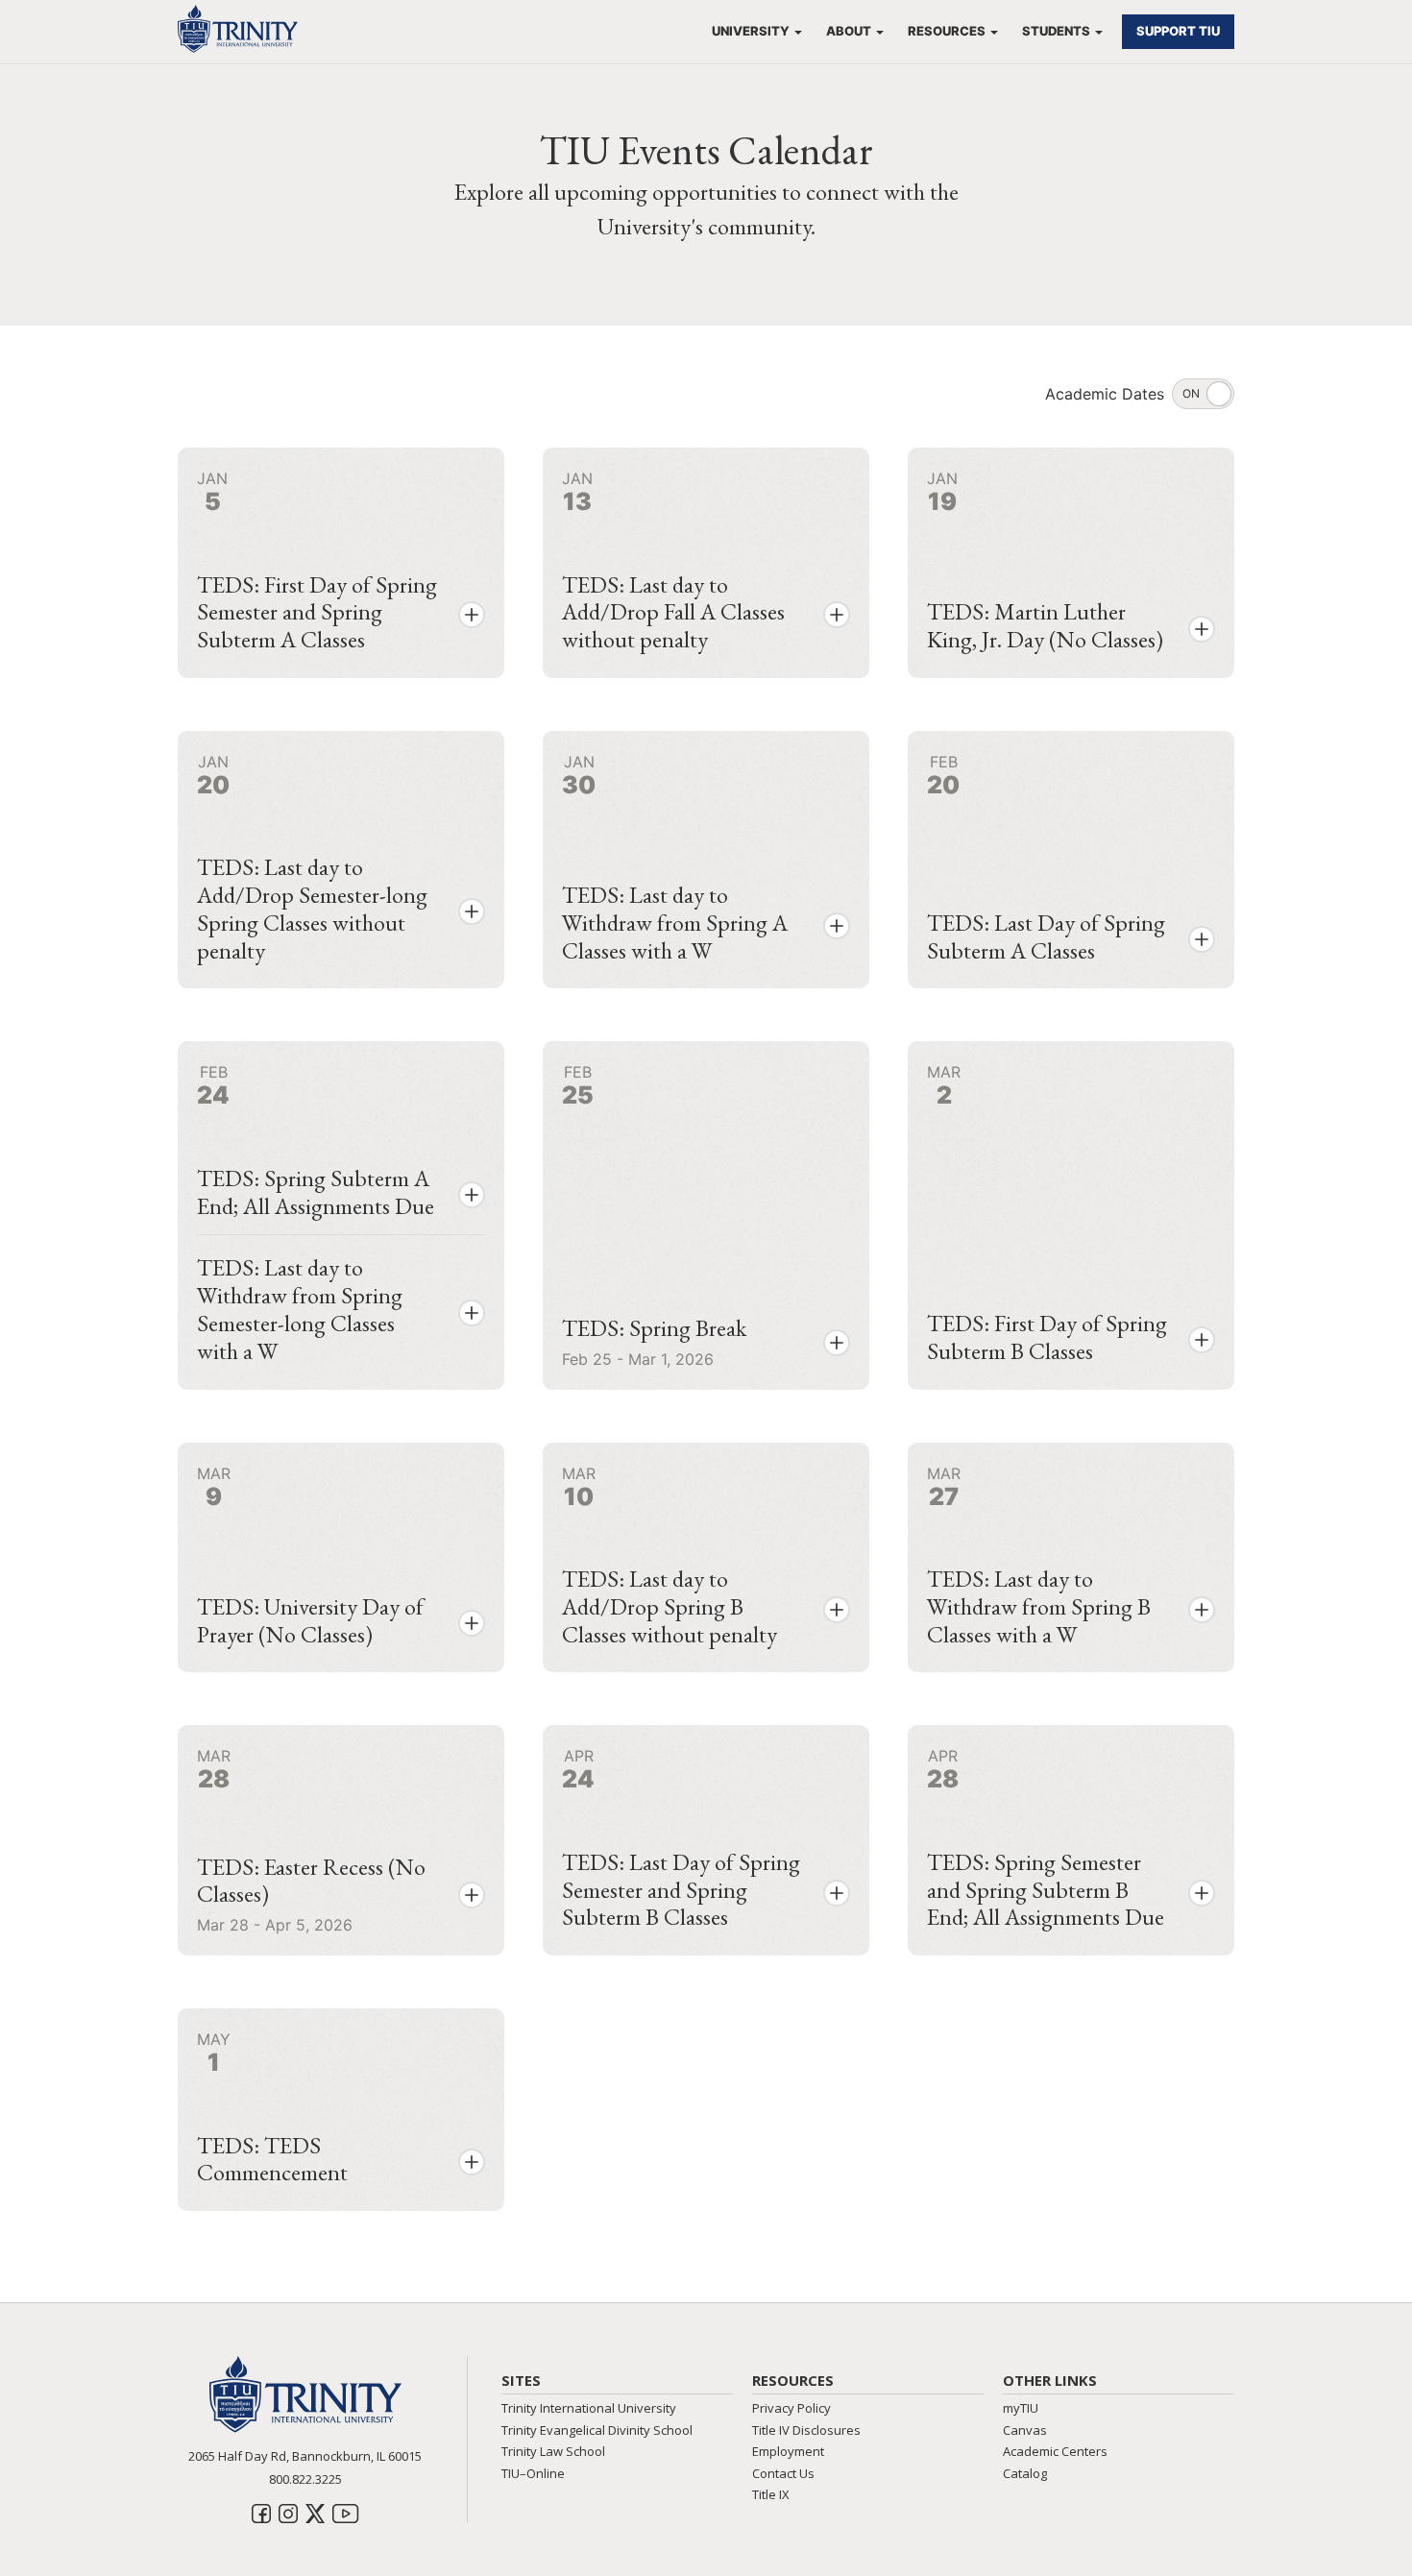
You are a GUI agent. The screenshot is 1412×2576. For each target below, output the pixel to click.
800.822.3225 (305, 2479)
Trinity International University (589, 2408)
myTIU (1021, 2408)
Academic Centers (1055, 2451)
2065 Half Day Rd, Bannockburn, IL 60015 (305, 2456)
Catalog (1025, 2473)
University (751, 31)
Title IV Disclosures (806, 2430)
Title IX (771, 2494)
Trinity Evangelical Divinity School (597, 2430)
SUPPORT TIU (1178, 31)
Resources (947, 31)
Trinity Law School (553, 2451)
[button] (472, 615)
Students (1056, 31)
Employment (788, 2451)
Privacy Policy (791, 2408)
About (849, 31)
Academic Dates (1105, 394)
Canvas (1025, 2430)
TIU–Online (533, 2473)
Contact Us (783, 2473)
